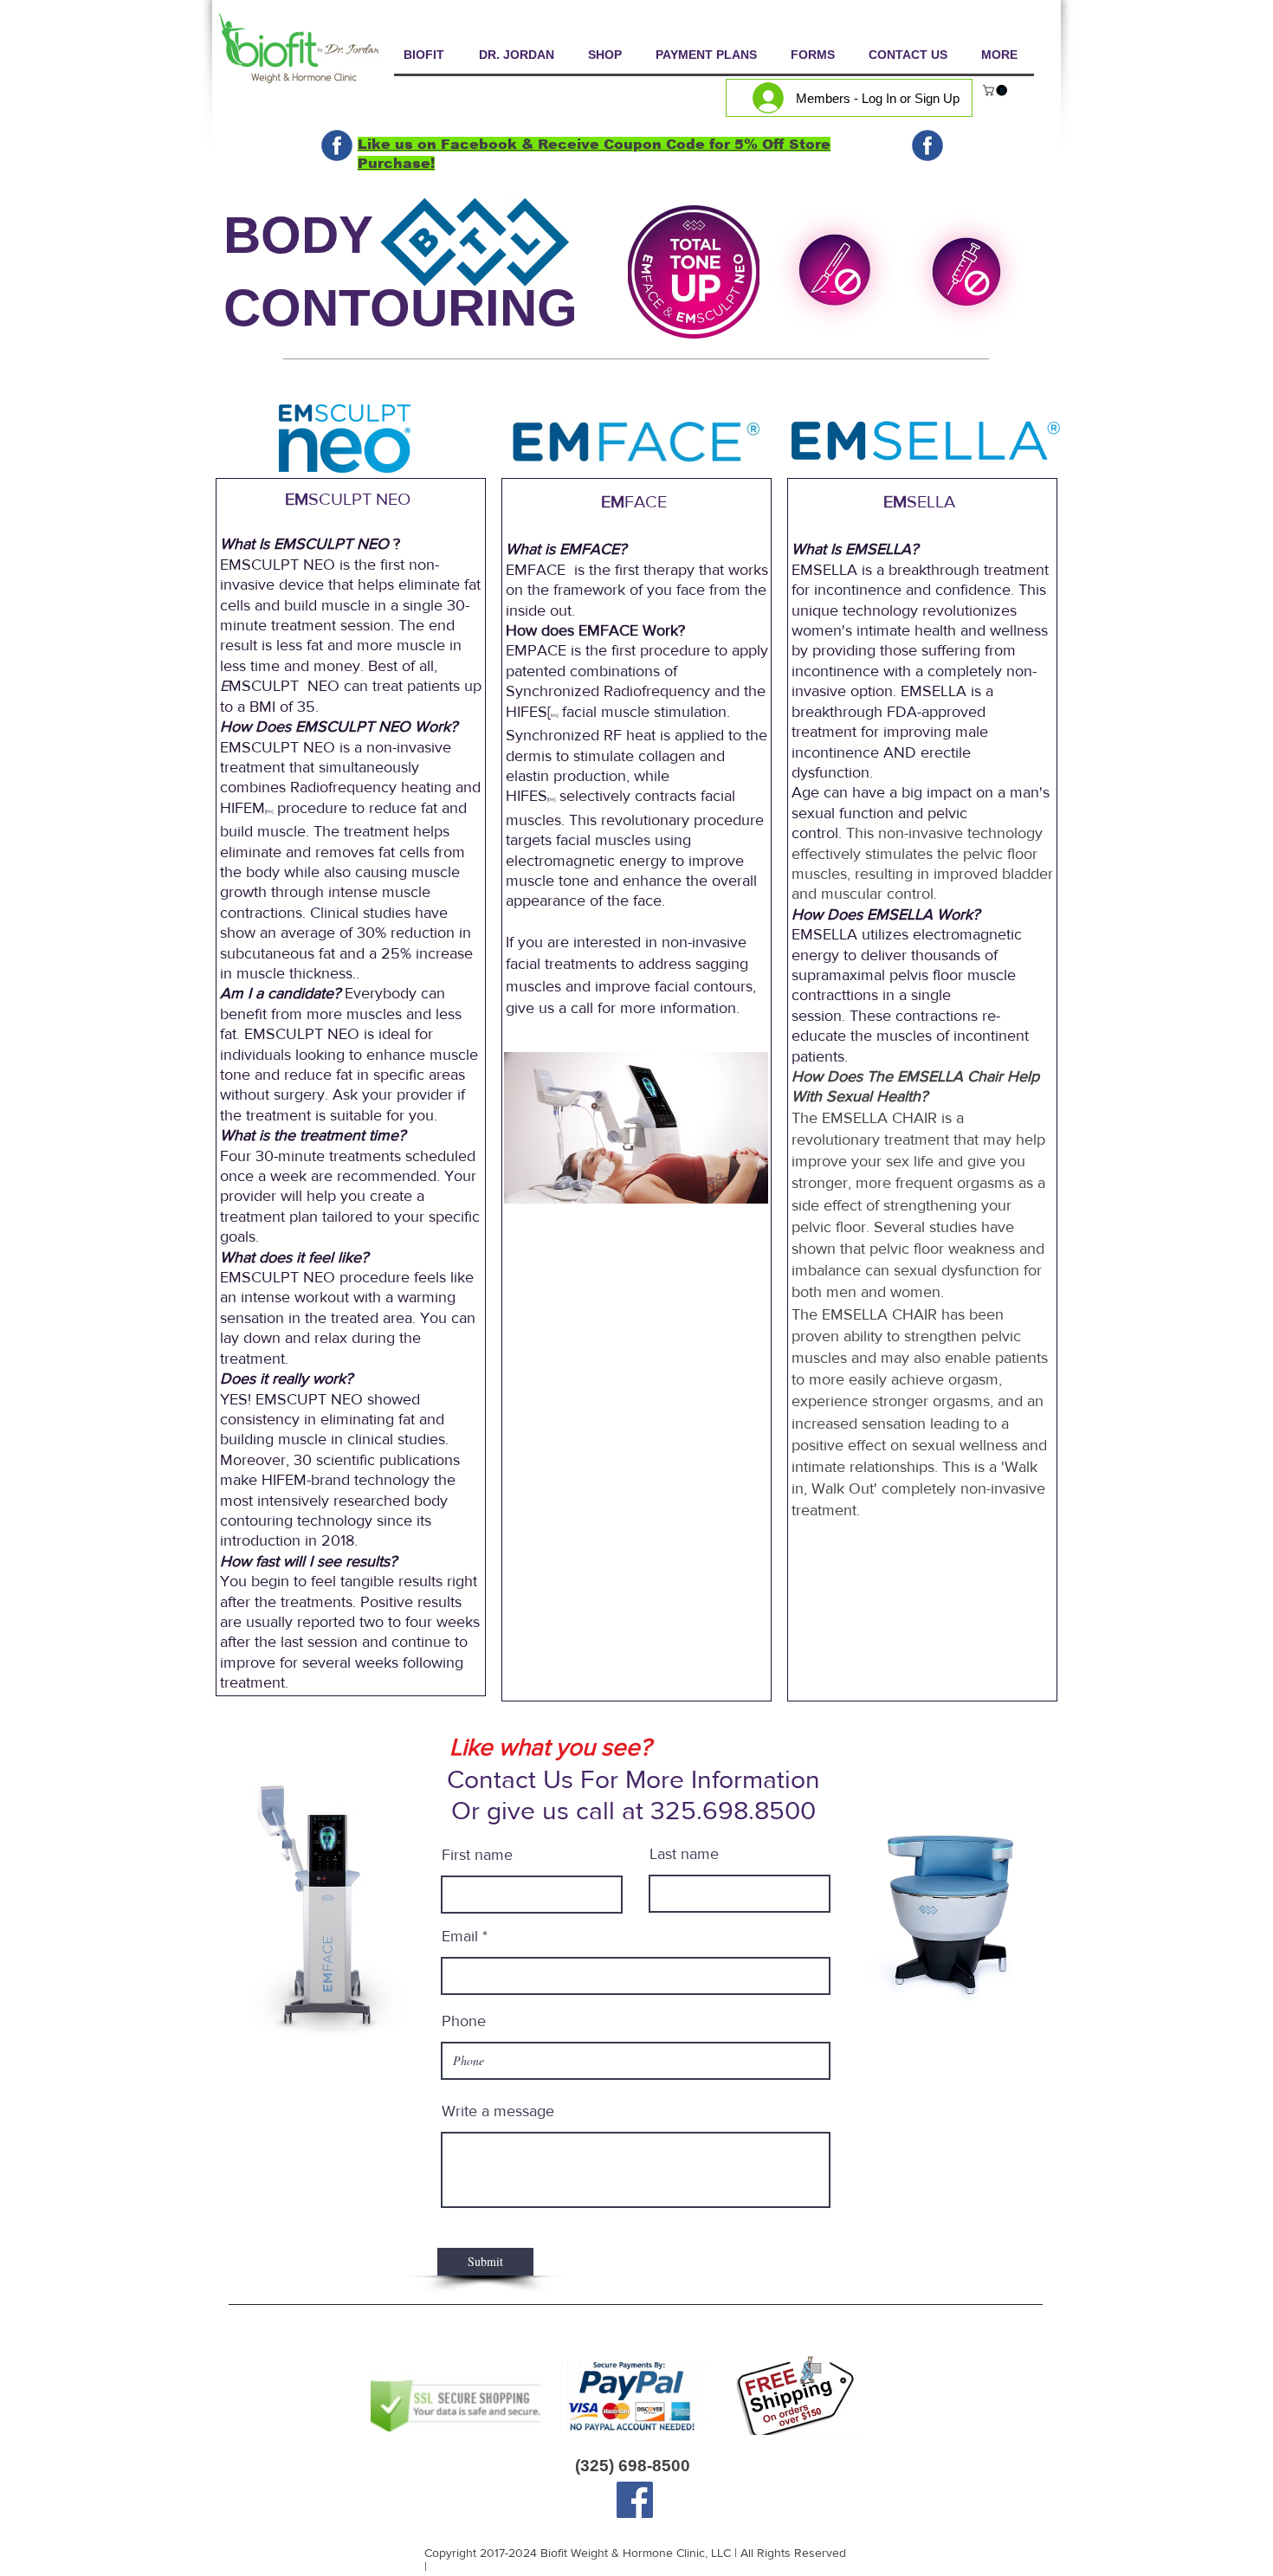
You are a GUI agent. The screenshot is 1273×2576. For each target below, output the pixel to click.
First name (477, 1855)
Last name (684, 1854)
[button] (996, 90)
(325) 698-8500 (633, 2466)
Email (460, 1936)
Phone (464, 2021)
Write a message (498, 2111)
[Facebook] (635, 2500)
